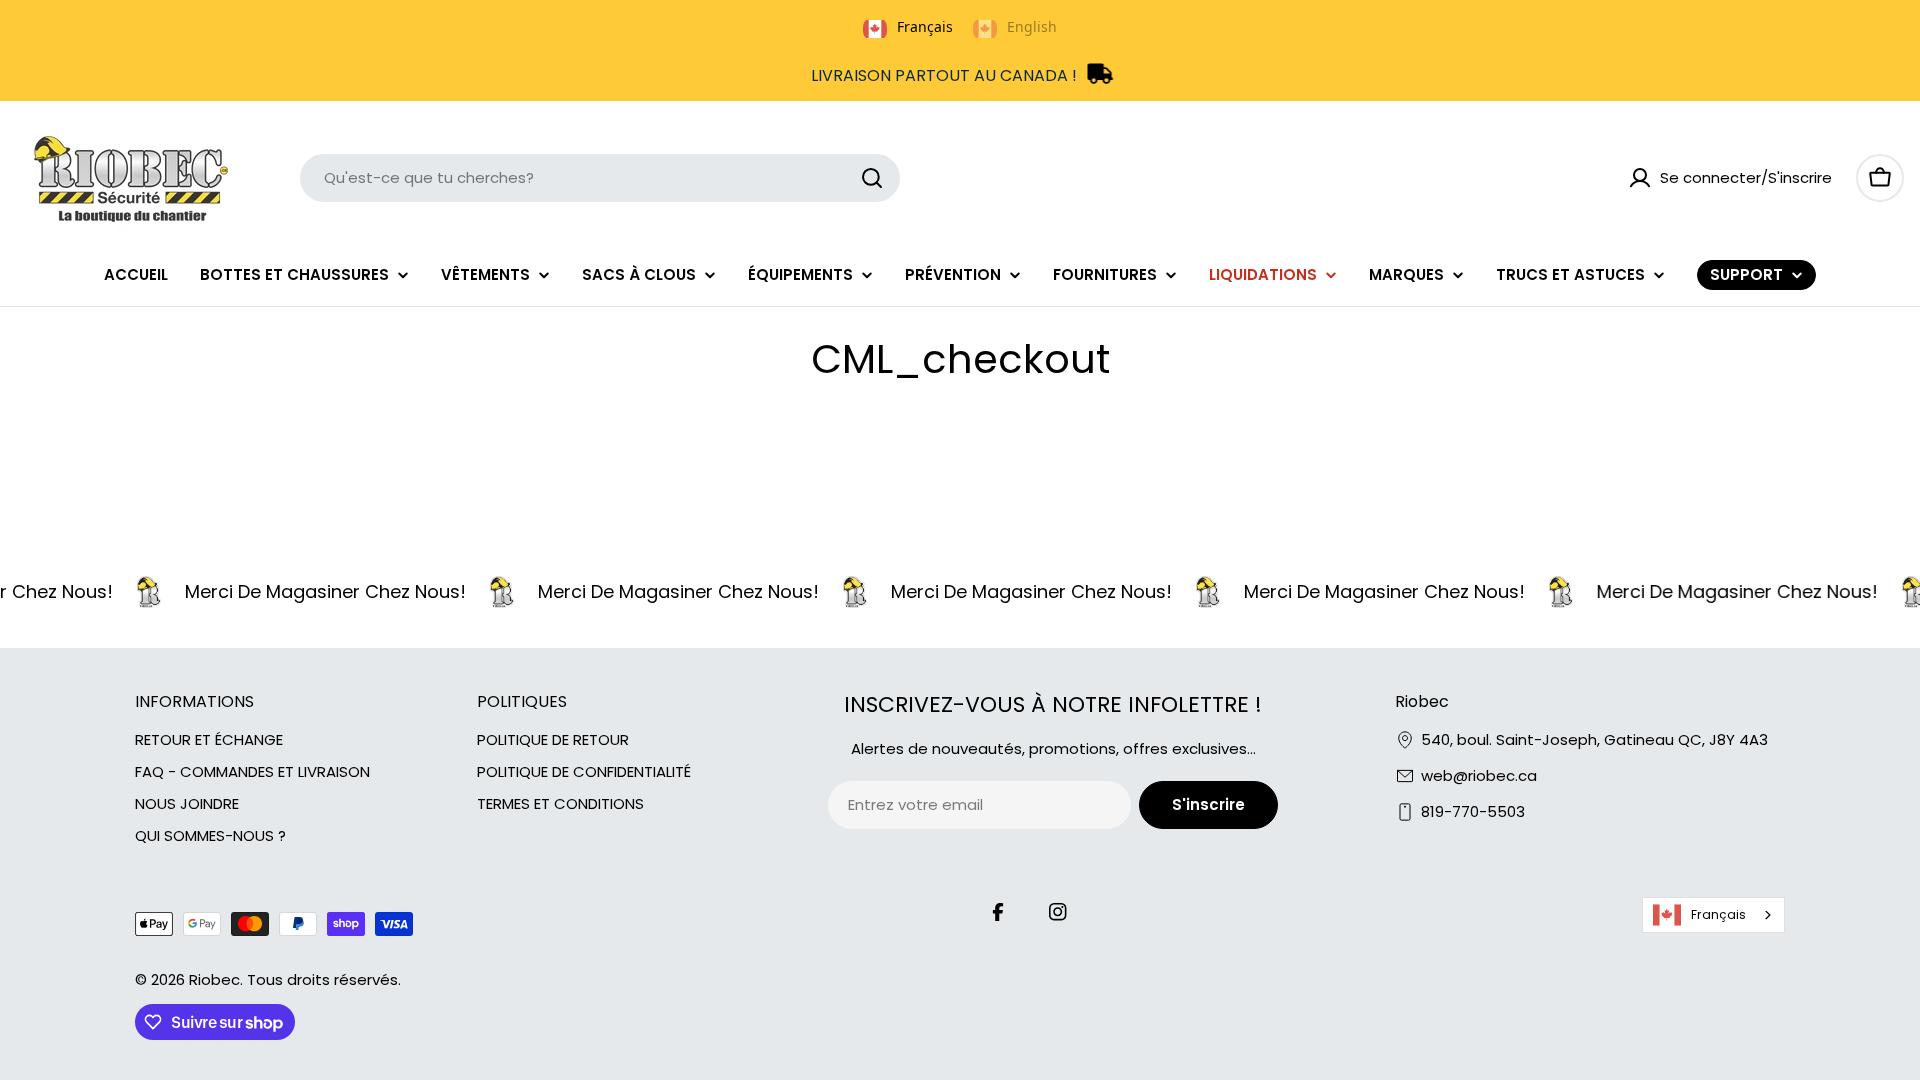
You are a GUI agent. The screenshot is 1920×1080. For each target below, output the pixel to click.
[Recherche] (872, 178)
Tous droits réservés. (324, 979)
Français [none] (925, 26)
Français (1718, 914)
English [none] (1032, 26)
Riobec (214, 979)
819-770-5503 (1473, 811)
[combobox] (600, 178)
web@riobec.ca (1479, 775)
